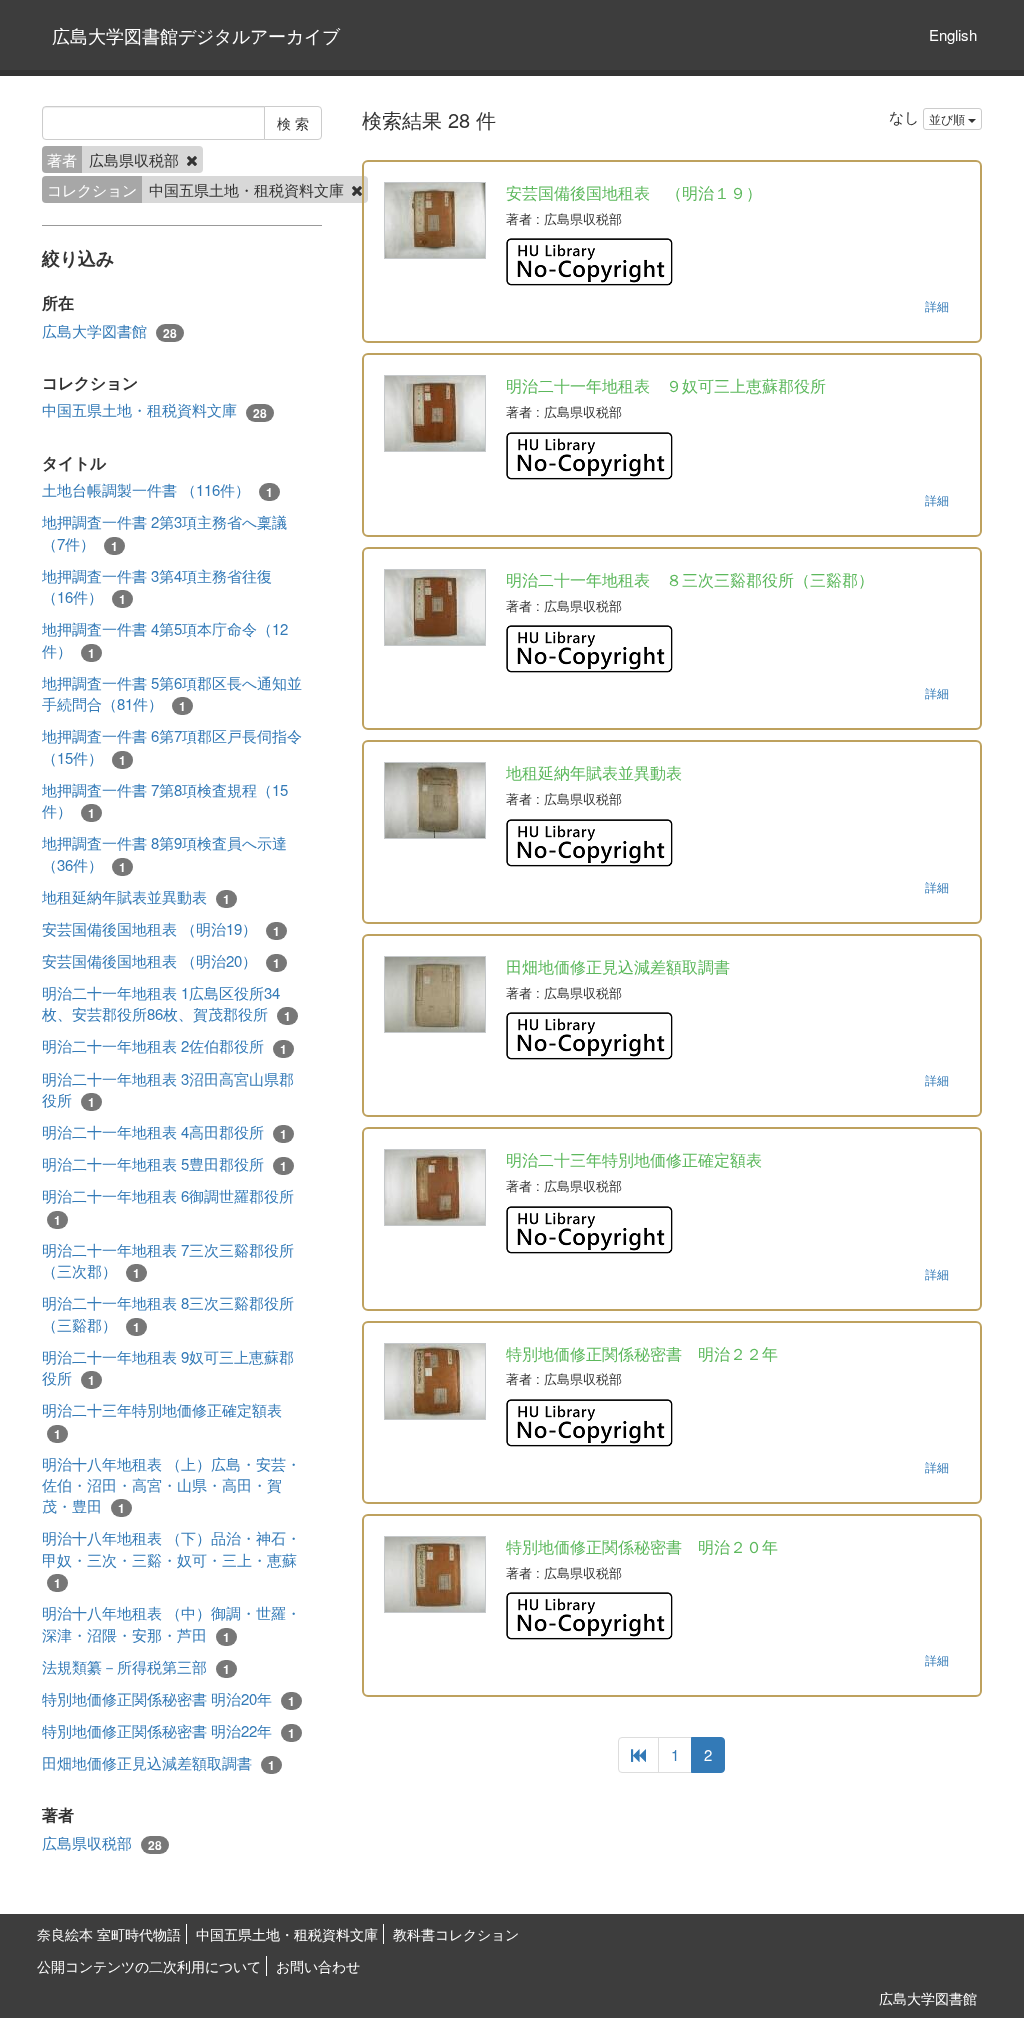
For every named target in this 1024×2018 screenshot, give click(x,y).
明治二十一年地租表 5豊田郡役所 (164, 1164)
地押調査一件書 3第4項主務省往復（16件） (157, 586)
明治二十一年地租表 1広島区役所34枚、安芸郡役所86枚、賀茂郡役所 (166, 1003)
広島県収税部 (102, 1843)
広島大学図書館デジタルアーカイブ (196, 35)
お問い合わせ (318, 1966)
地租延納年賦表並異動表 (136, 897)
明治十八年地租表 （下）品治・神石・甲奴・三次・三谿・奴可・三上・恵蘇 (171, 1559)
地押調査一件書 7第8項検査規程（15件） (165, 800)
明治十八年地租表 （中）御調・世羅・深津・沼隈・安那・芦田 (171, 1623)
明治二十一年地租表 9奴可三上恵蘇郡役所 (168, 1367)
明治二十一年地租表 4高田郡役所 (164, 1132)
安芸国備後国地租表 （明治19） (161, 929)
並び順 (948, 118)
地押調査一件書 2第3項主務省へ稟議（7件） (164, 532)
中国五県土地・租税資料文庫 (154, 410)
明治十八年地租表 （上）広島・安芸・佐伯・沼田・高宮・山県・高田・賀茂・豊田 (171, 1485)
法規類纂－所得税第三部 (136, 1667)
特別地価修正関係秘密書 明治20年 (168, 1699)
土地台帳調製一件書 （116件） (157, 490)
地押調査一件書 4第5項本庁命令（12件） (165, 639)
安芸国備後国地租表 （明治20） (161, 961)
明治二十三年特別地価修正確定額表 (162, 1420)
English (953, 34)
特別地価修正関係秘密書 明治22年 (168, 1731)
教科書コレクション (456, 1934)
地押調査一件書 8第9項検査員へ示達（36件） (164, 853)
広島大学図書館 (109, 331)
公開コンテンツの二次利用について (149, 1966)
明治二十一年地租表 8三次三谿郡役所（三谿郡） (168, 1313)
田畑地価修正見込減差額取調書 (158, 1763)
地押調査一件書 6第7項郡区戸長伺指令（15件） (172, 746)
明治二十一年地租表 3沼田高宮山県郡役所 (168, 1089)
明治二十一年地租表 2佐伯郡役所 (164, 1046)
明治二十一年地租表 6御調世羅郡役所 (168, 1206)
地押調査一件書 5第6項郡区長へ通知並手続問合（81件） (172, 693)
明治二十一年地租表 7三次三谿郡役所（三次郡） (168, 1260)
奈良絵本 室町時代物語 (109, 1934)
